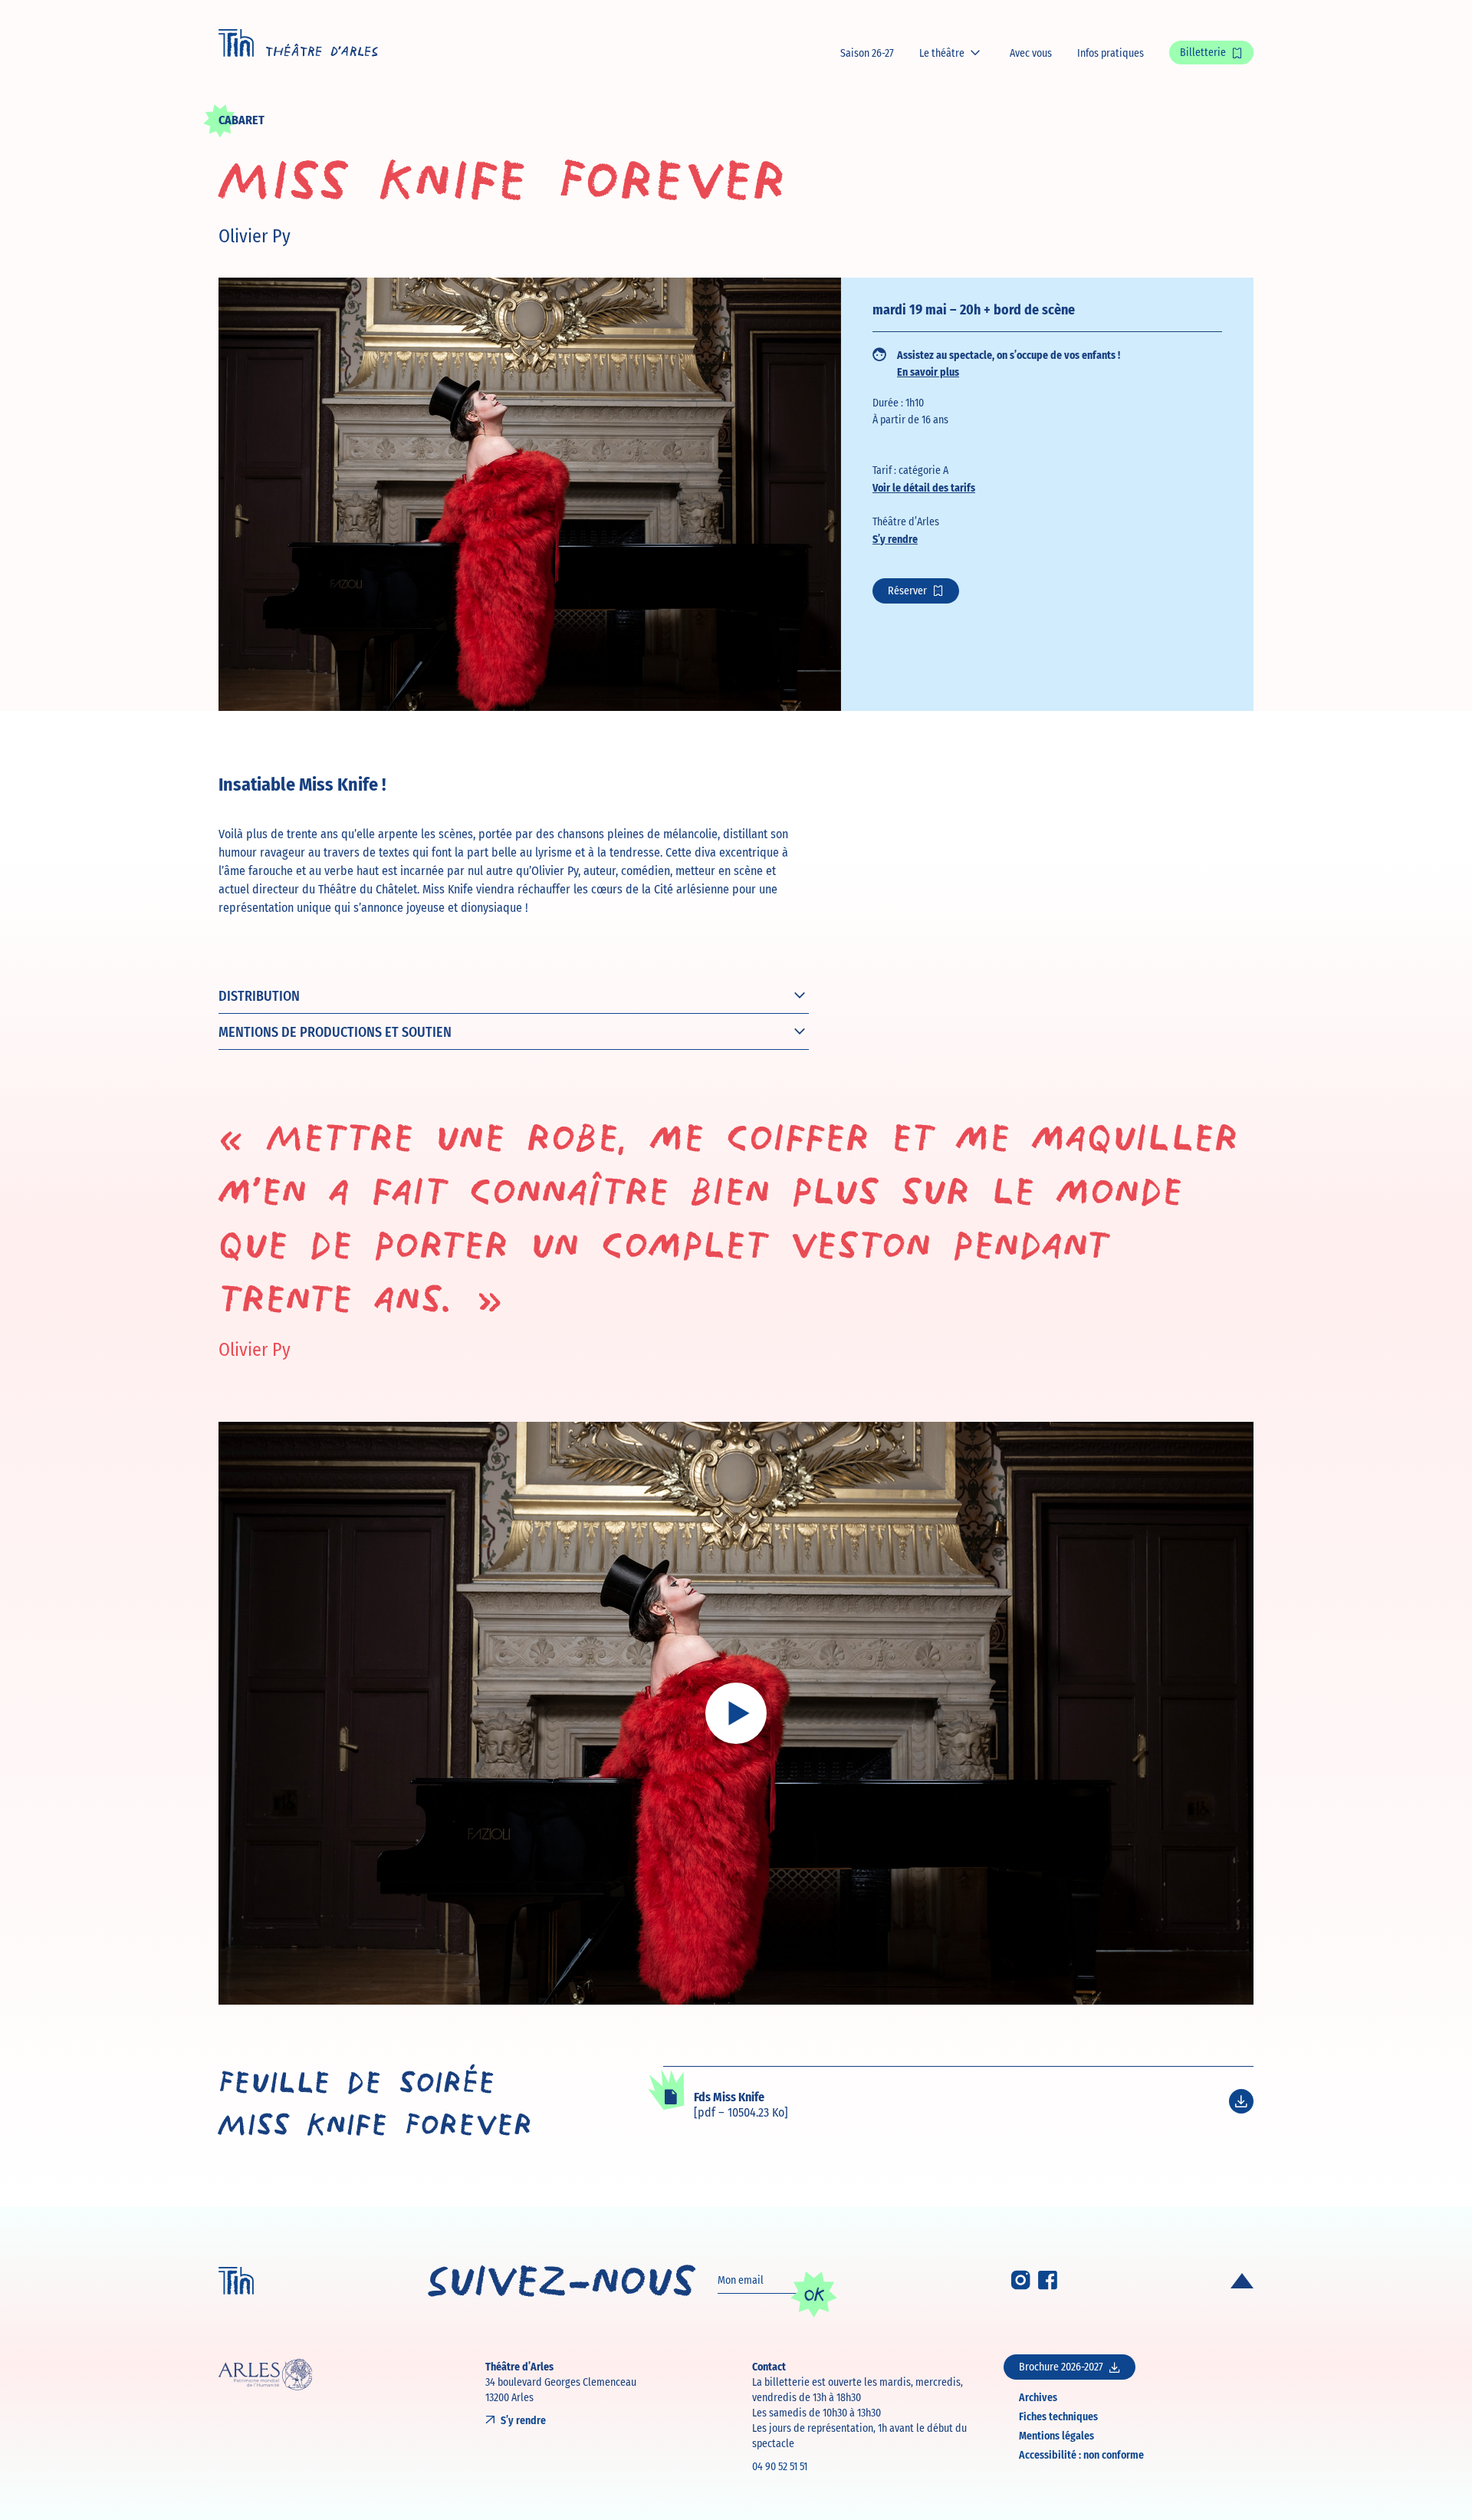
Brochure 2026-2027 (1061, 2367)
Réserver (907, 591)
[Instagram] (1021, 2285)
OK (814, 2295)
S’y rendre (895, 538)
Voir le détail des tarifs (924, 487)
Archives (1038, 2397)
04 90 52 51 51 (780, 2466)
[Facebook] (1048, 2285)
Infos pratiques (1111, 53)
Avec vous (1031, 53)
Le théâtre (942, 53)
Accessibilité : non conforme (1081, 2454)
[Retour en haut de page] (1242, 2281)
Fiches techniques (1058, 2416)
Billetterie (1203, 52)
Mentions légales (1056, 2435)
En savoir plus (928, 371)
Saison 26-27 (867, 53)
